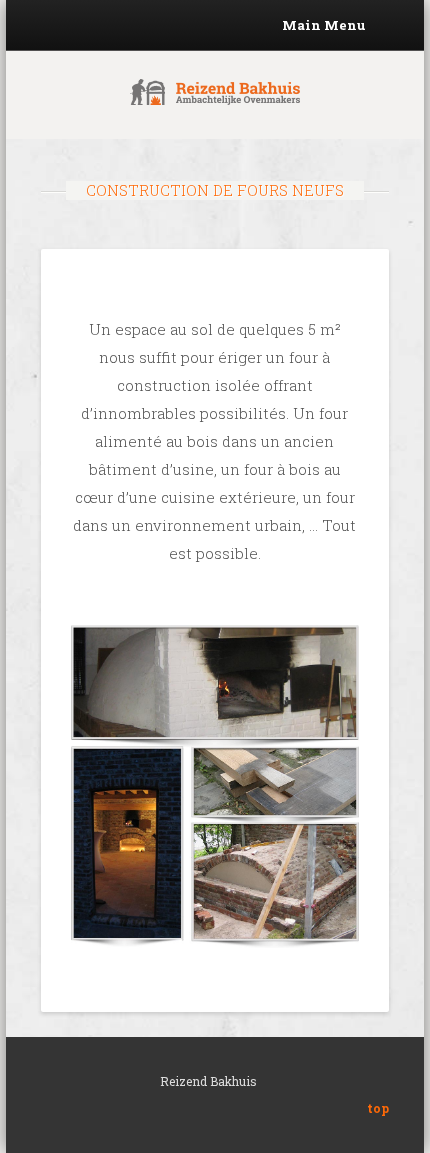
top (378, 1108)
